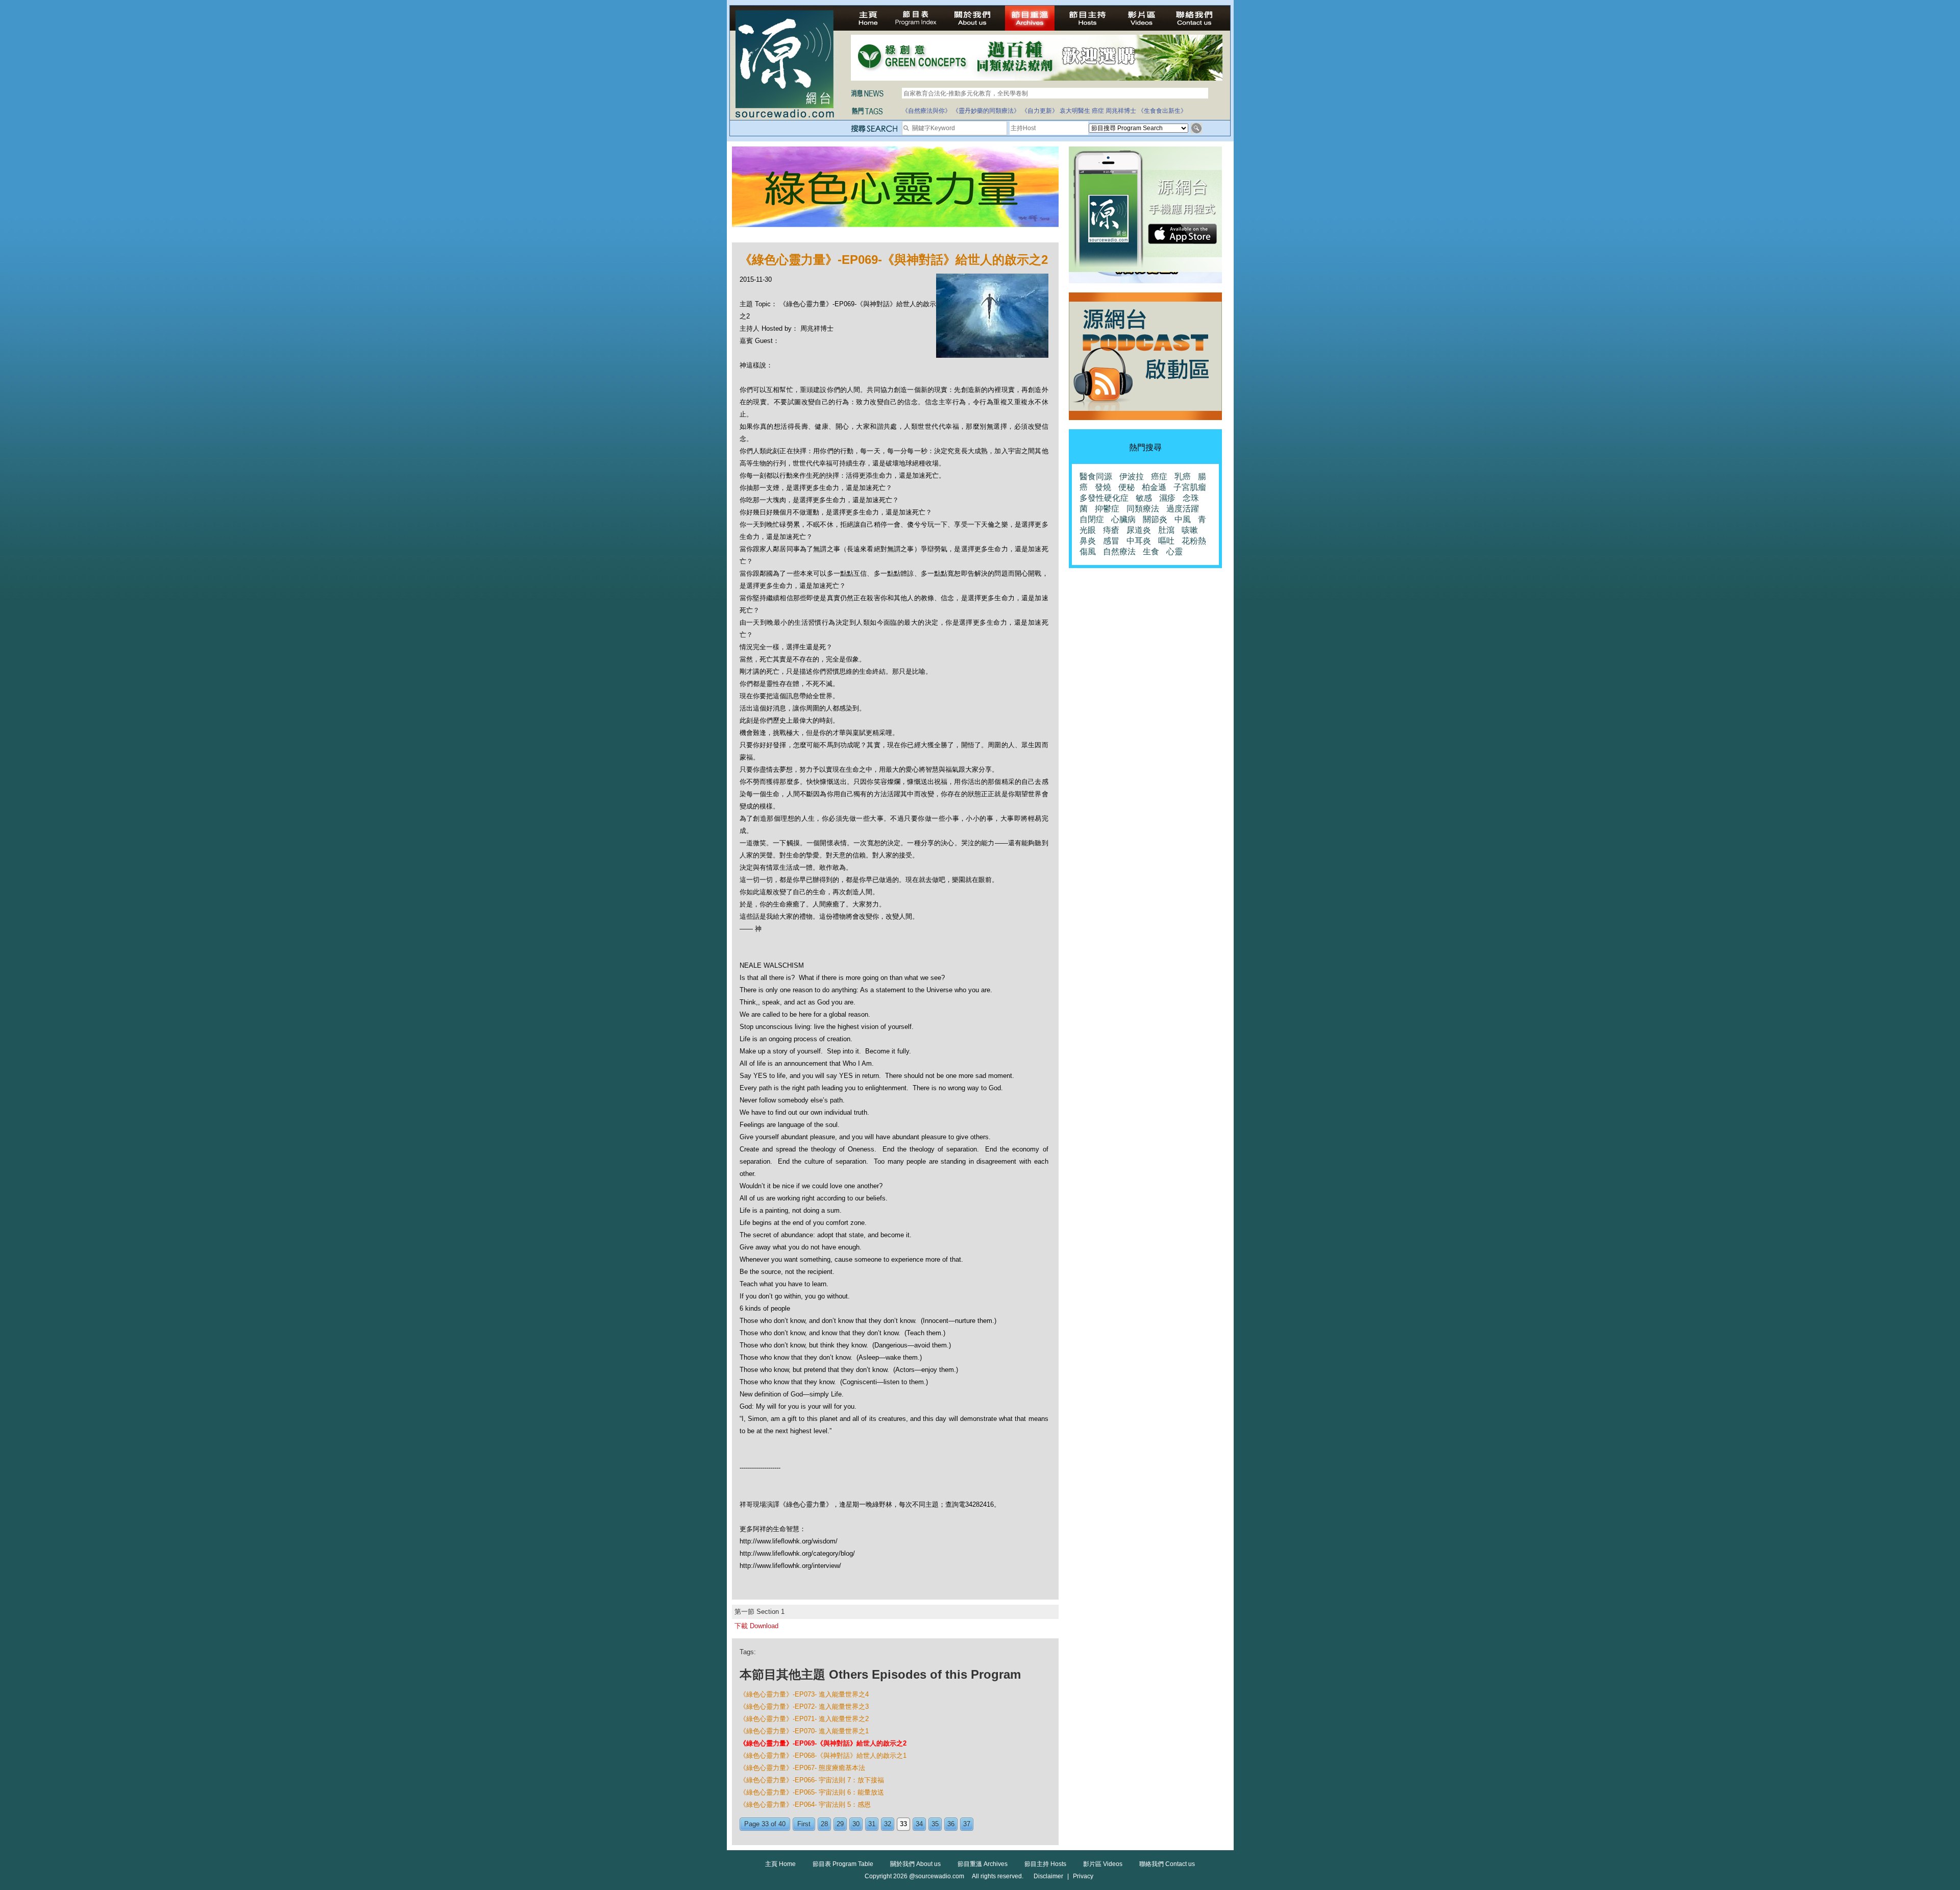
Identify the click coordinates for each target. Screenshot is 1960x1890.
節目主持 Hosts (1045, 1864)
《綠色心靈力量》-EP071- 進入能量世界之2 (804, 1719)
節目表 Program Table (843, 1864)
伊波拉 (1132, 476)
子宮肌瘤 (1190, 487)
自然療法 (1119, 551)
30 (856, 1824)
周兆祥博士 (1121, 111)
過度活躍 (1183, 509)
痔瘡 (1111, 530)
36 (951, 1824)
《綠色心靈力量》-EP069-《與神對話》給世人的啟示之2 (823, 1743)
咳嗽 (1190, 530)
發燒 (1103, 487)
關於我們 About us (915, 1864)
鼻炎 (1088, 541)
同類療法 (1143, 509)
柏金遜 (1154, 487)
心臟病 (1123, 519)
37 (967, 1824)
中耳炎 (1139, 541)
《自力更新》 (1040, 111)
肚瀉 (1166, 530)
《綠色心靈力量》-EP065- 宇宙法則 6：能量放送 (812, 1792)
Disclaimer (1048, 1876)
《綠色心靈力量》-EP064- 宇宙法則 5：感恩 (805, 1805)
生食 (1151, 551)
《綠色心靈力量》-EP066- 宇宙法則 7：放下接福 (812, 1780)
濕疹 (1167, 498)
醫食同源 (1096, 476)
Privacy (1083, 1876)
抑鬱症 (1107, 509)
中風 (1183, 519)
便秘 (1126, 487)
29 (840, 1824)
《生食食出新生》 (1162, 111)
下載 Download (756, 1626)
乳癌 (1183, 476)
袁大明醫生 (1075, 111)
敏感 (1144, 498)
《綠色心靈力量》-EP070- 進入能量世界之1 (804, 1731)
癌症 (1098, 111)
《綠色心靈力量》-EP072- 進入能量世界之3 (804, 1707)
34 (919, 1824)
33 (903, 1824)
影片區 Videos (1103, 1864)
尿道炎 (1139, 530)
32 (888, 1824)
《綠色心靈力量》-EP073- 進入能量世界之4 (804, 1694)
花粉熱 (1194, 541)
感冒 (1111, 541)
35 (935, 1824)
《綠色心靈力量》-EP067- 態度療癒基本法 (802, 1768)
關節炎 (1155, 519)
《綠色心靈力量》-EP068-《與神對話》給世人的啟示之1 (823, 1756)
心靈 (1174, 551)
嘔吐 (1166, 541)
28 (824, 1824)
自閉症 (1092, 519)
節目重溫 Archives (983, 1864)
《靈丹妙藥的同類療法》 (986, 111)
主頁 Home (780, 1864)
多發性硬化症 (1104, 498)
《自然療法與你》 (926, 111)
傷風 (1088, 551)
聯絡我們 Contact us (1167, 1864)
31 (872, 1824)
